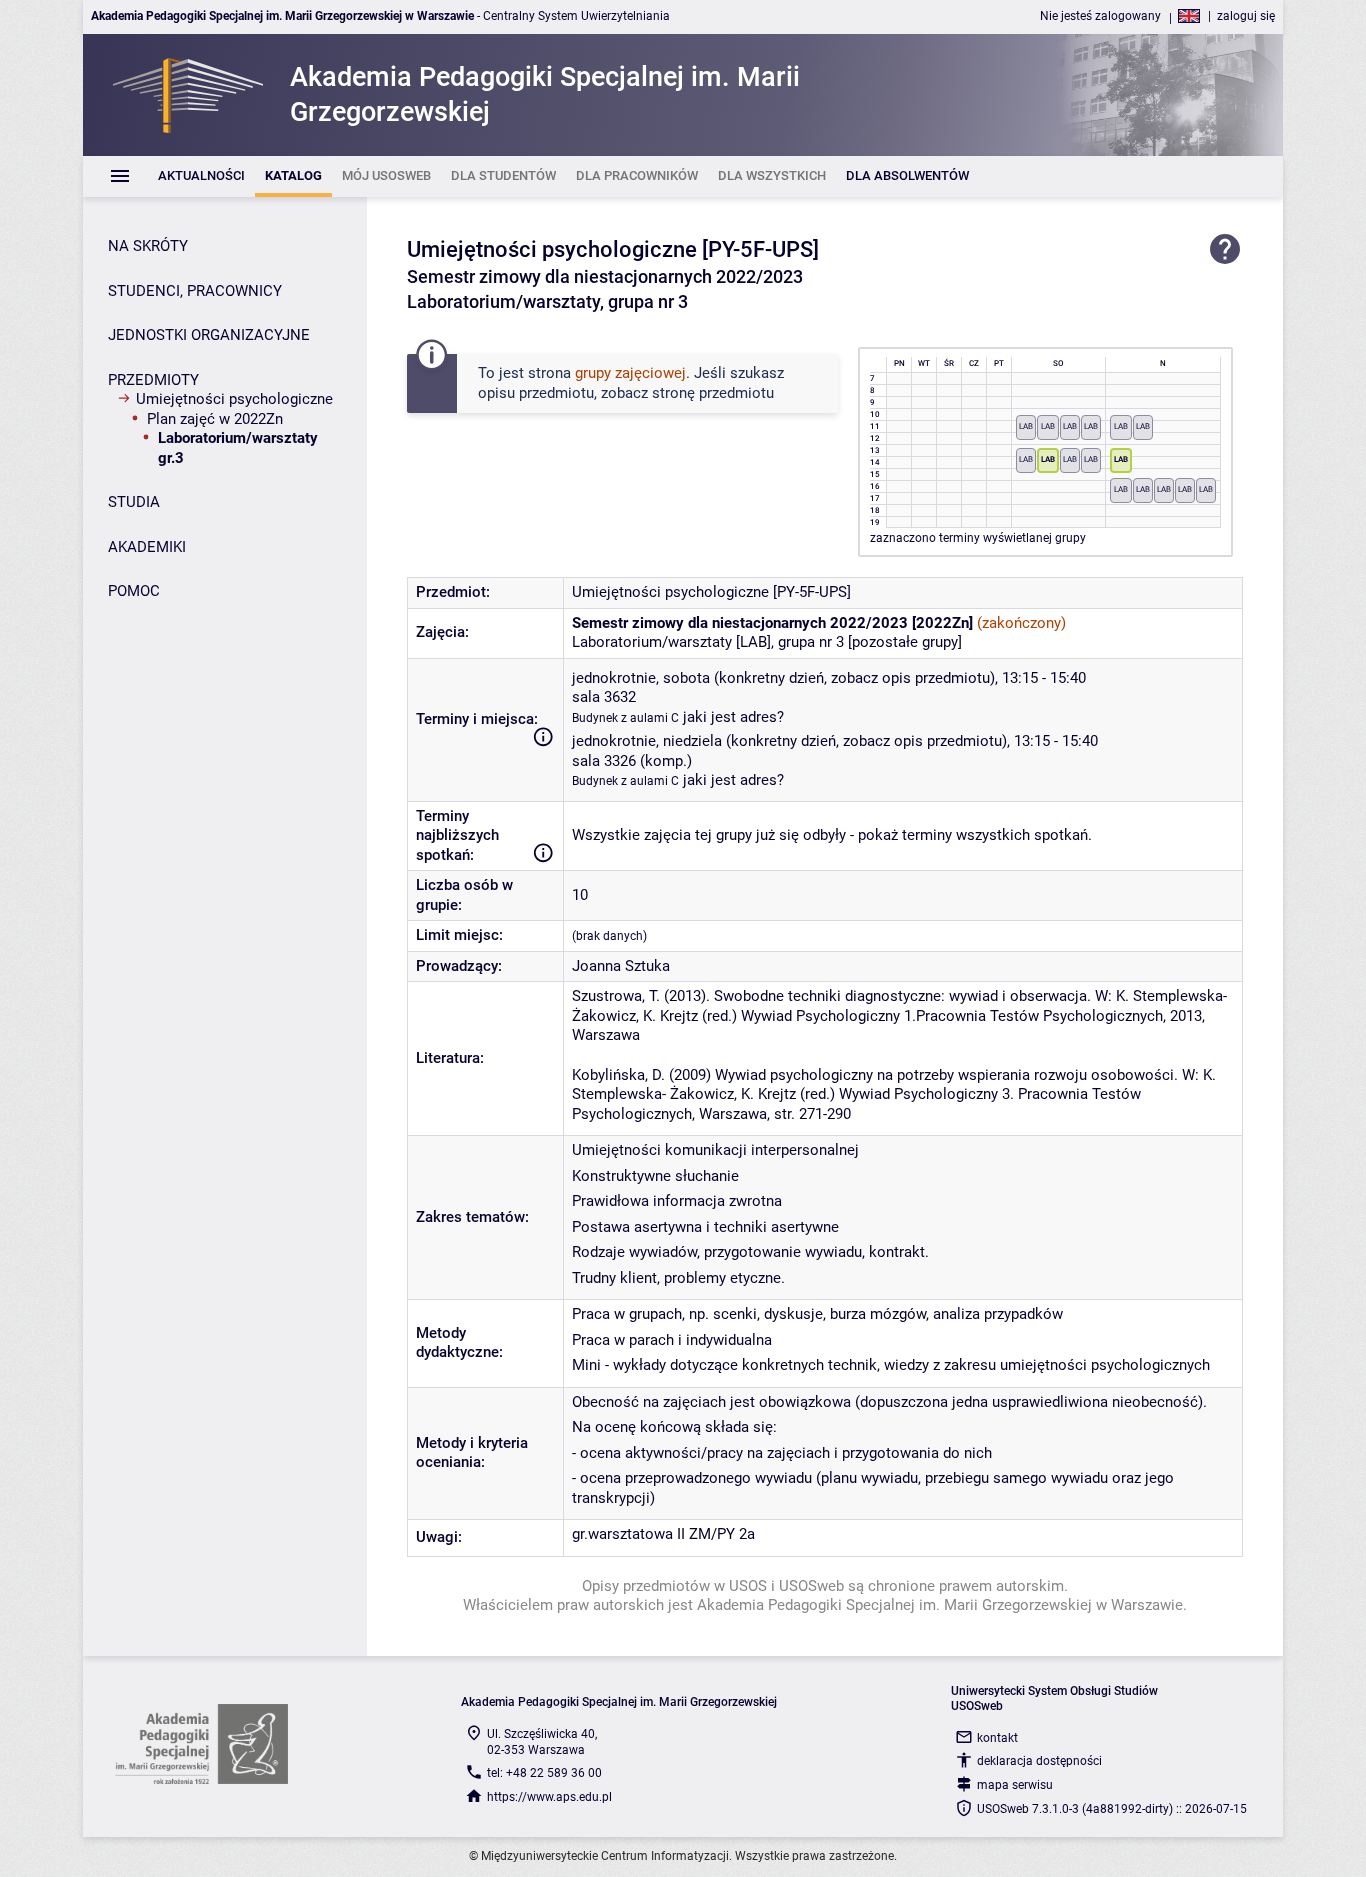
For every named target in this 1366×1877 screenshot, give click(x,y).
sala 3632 (604, 697)
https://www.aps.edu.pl (549, 1797)
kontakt (997, 1738)
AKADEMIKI (147, 547)
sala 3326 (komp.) (632, 761)
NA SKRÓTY (148, 246)
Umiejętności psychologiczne (234, 399)
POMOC (134, 591)
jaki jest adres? (733, 717)
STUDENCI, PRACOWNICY (195, 291)
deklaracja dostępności (1039, 1761)
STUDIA (134, 502)
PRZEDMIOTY (153, 380)
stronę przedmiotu (713, 393)
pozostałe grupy (905, 642)
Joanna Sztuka (621, 966)
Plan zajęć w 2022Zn (215, 419)
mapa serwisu (1015, 1785)
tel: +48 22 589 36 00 (544, 1773)
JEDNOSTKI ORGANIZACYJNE (209, 335)
